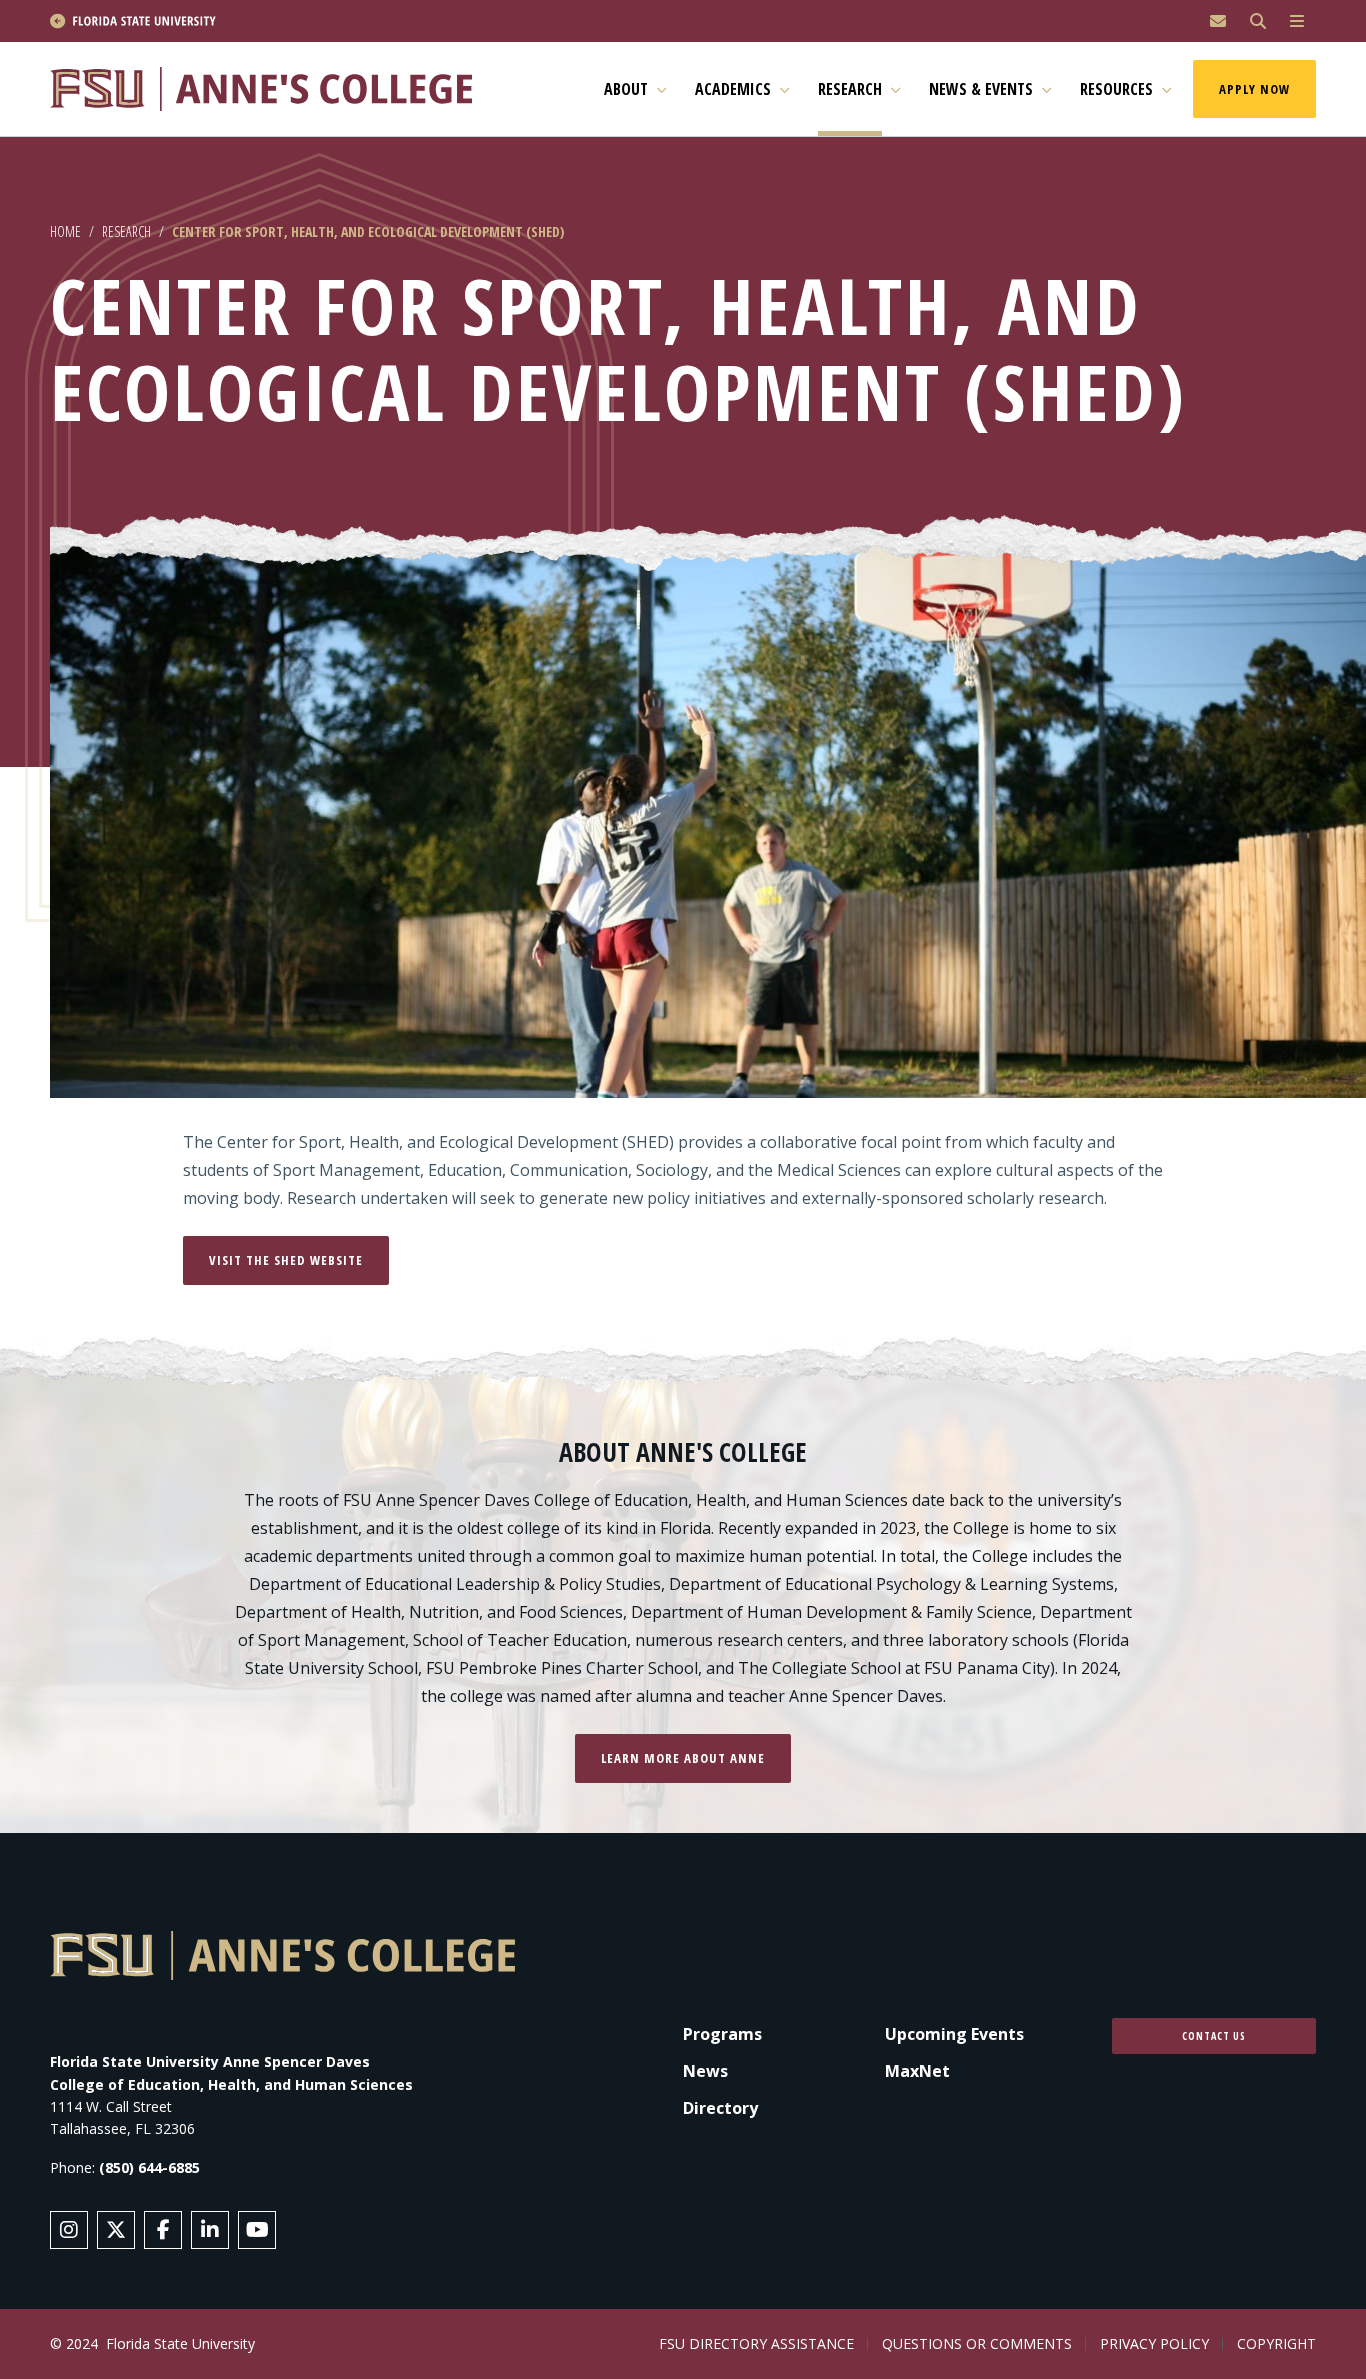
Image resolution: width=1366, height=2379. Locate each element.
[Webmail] (1218, 21)
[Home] (270, 89)
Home (65, 231)
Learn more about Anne (683, 1758)
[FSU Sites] (1297, 21)
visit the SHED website (286, 1260)
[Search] (1258, 21)
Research (126, 231)
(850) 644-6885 (149, 2167)
